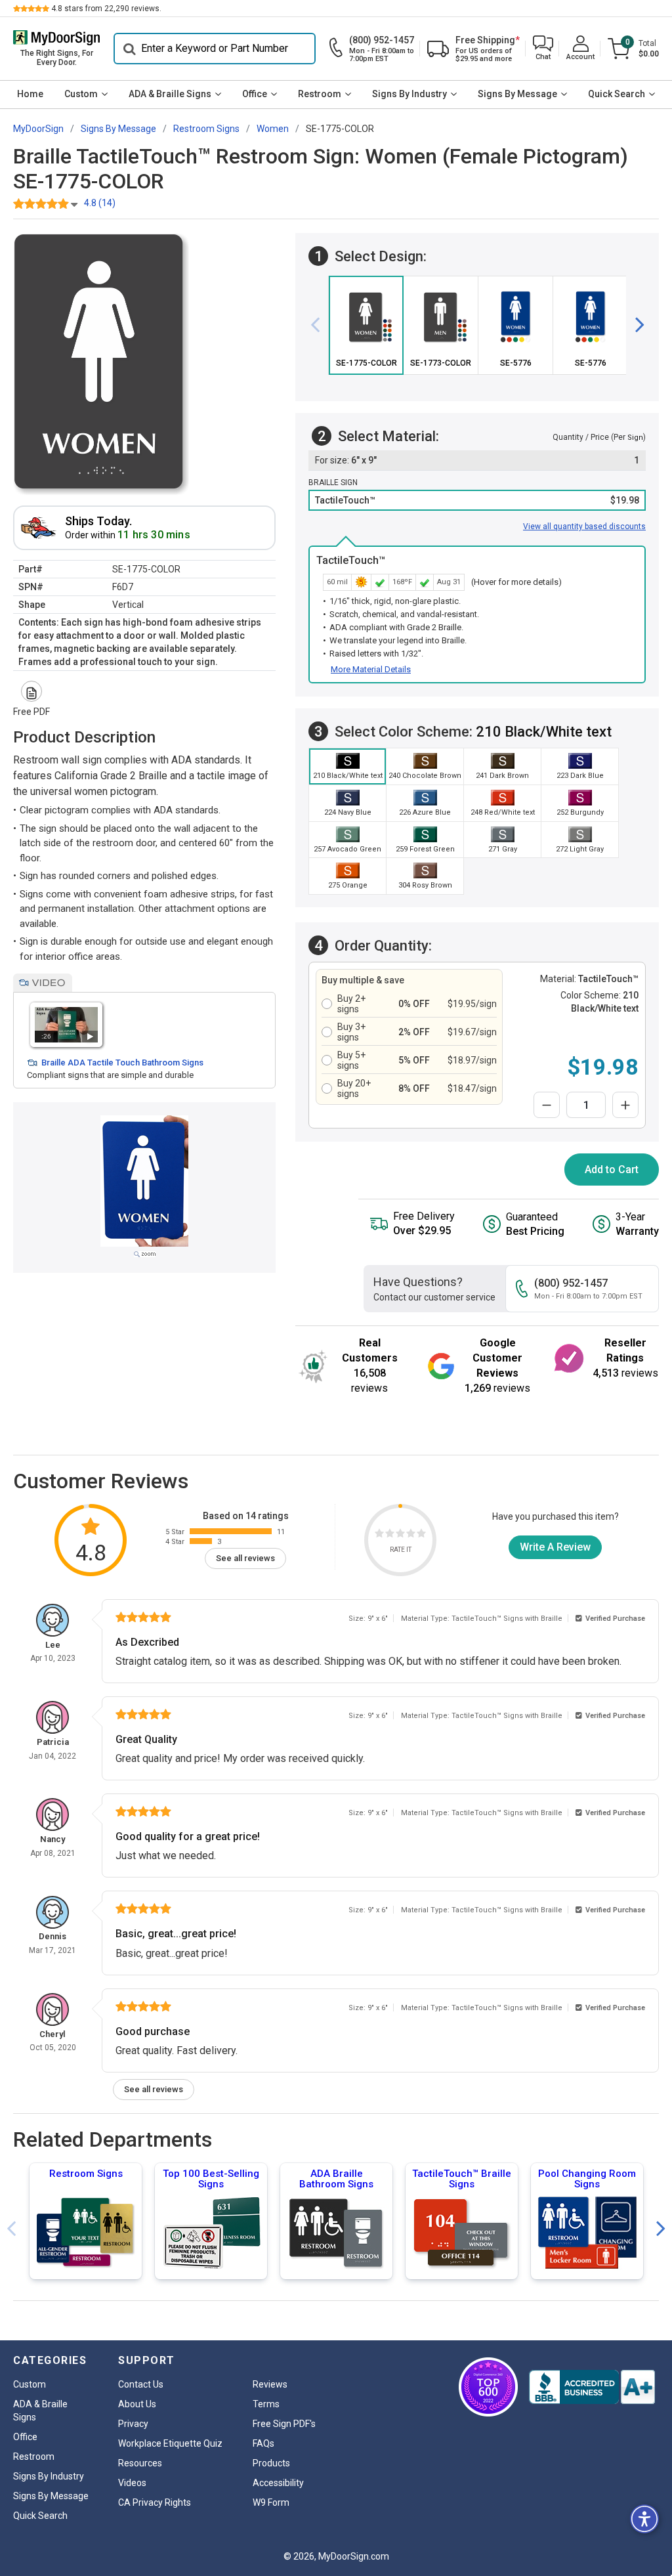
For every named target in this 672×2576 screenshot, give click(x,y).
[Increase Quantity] (625, 1105)
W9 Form (271, 2502)
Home (30, 94)
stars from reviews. (106, 9)
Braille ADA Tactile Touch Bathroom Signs (122, 1063)
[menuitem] (30, 95)
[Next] (635, 326)
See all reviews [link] (245, 1558)
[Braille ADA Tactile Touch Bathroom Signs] (66, 1024)
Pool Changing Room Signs (587, 2179)
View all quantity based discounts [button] (584, 526)
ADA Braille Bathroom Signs (336, 2179)
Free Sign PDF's (284, 2424)
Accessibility (278, 2483)
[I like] (411, 1535)
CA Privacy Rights (155, 2502)
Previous (11, 2229)
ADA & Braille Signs (170, 94)
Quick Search (617, 94)
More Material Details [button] (371, 669)
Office (255, 94)
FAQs (263, 2443)
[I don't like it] (390, 1535)
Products (271, 2463)
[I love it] (421, 1535)
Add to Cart (612, 1170)
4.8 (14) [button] (100, 203)
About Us (137, 2404)
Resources (140, 2463)
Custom (81, 94)
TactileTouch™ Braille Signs (462, 2179)
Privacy (133, 2424)
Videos (132, 2483)
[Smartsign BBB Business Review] (592, 2387)
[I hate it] (379, 1535)
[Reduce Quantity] (547, 1105)
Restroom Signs (86, 2174)
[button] (543, 49)
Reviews (270, 2384)
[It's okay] (400, 1535)
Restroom (320, 94)
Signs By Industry (409, 94)
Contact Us (141, 2384)
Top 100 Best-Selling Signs (211, 2179)
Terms (266, 2404)
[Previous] (320, 326)
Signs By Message (517, 94)
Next (661, 2229)
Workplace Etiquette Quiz (170, 2443)
